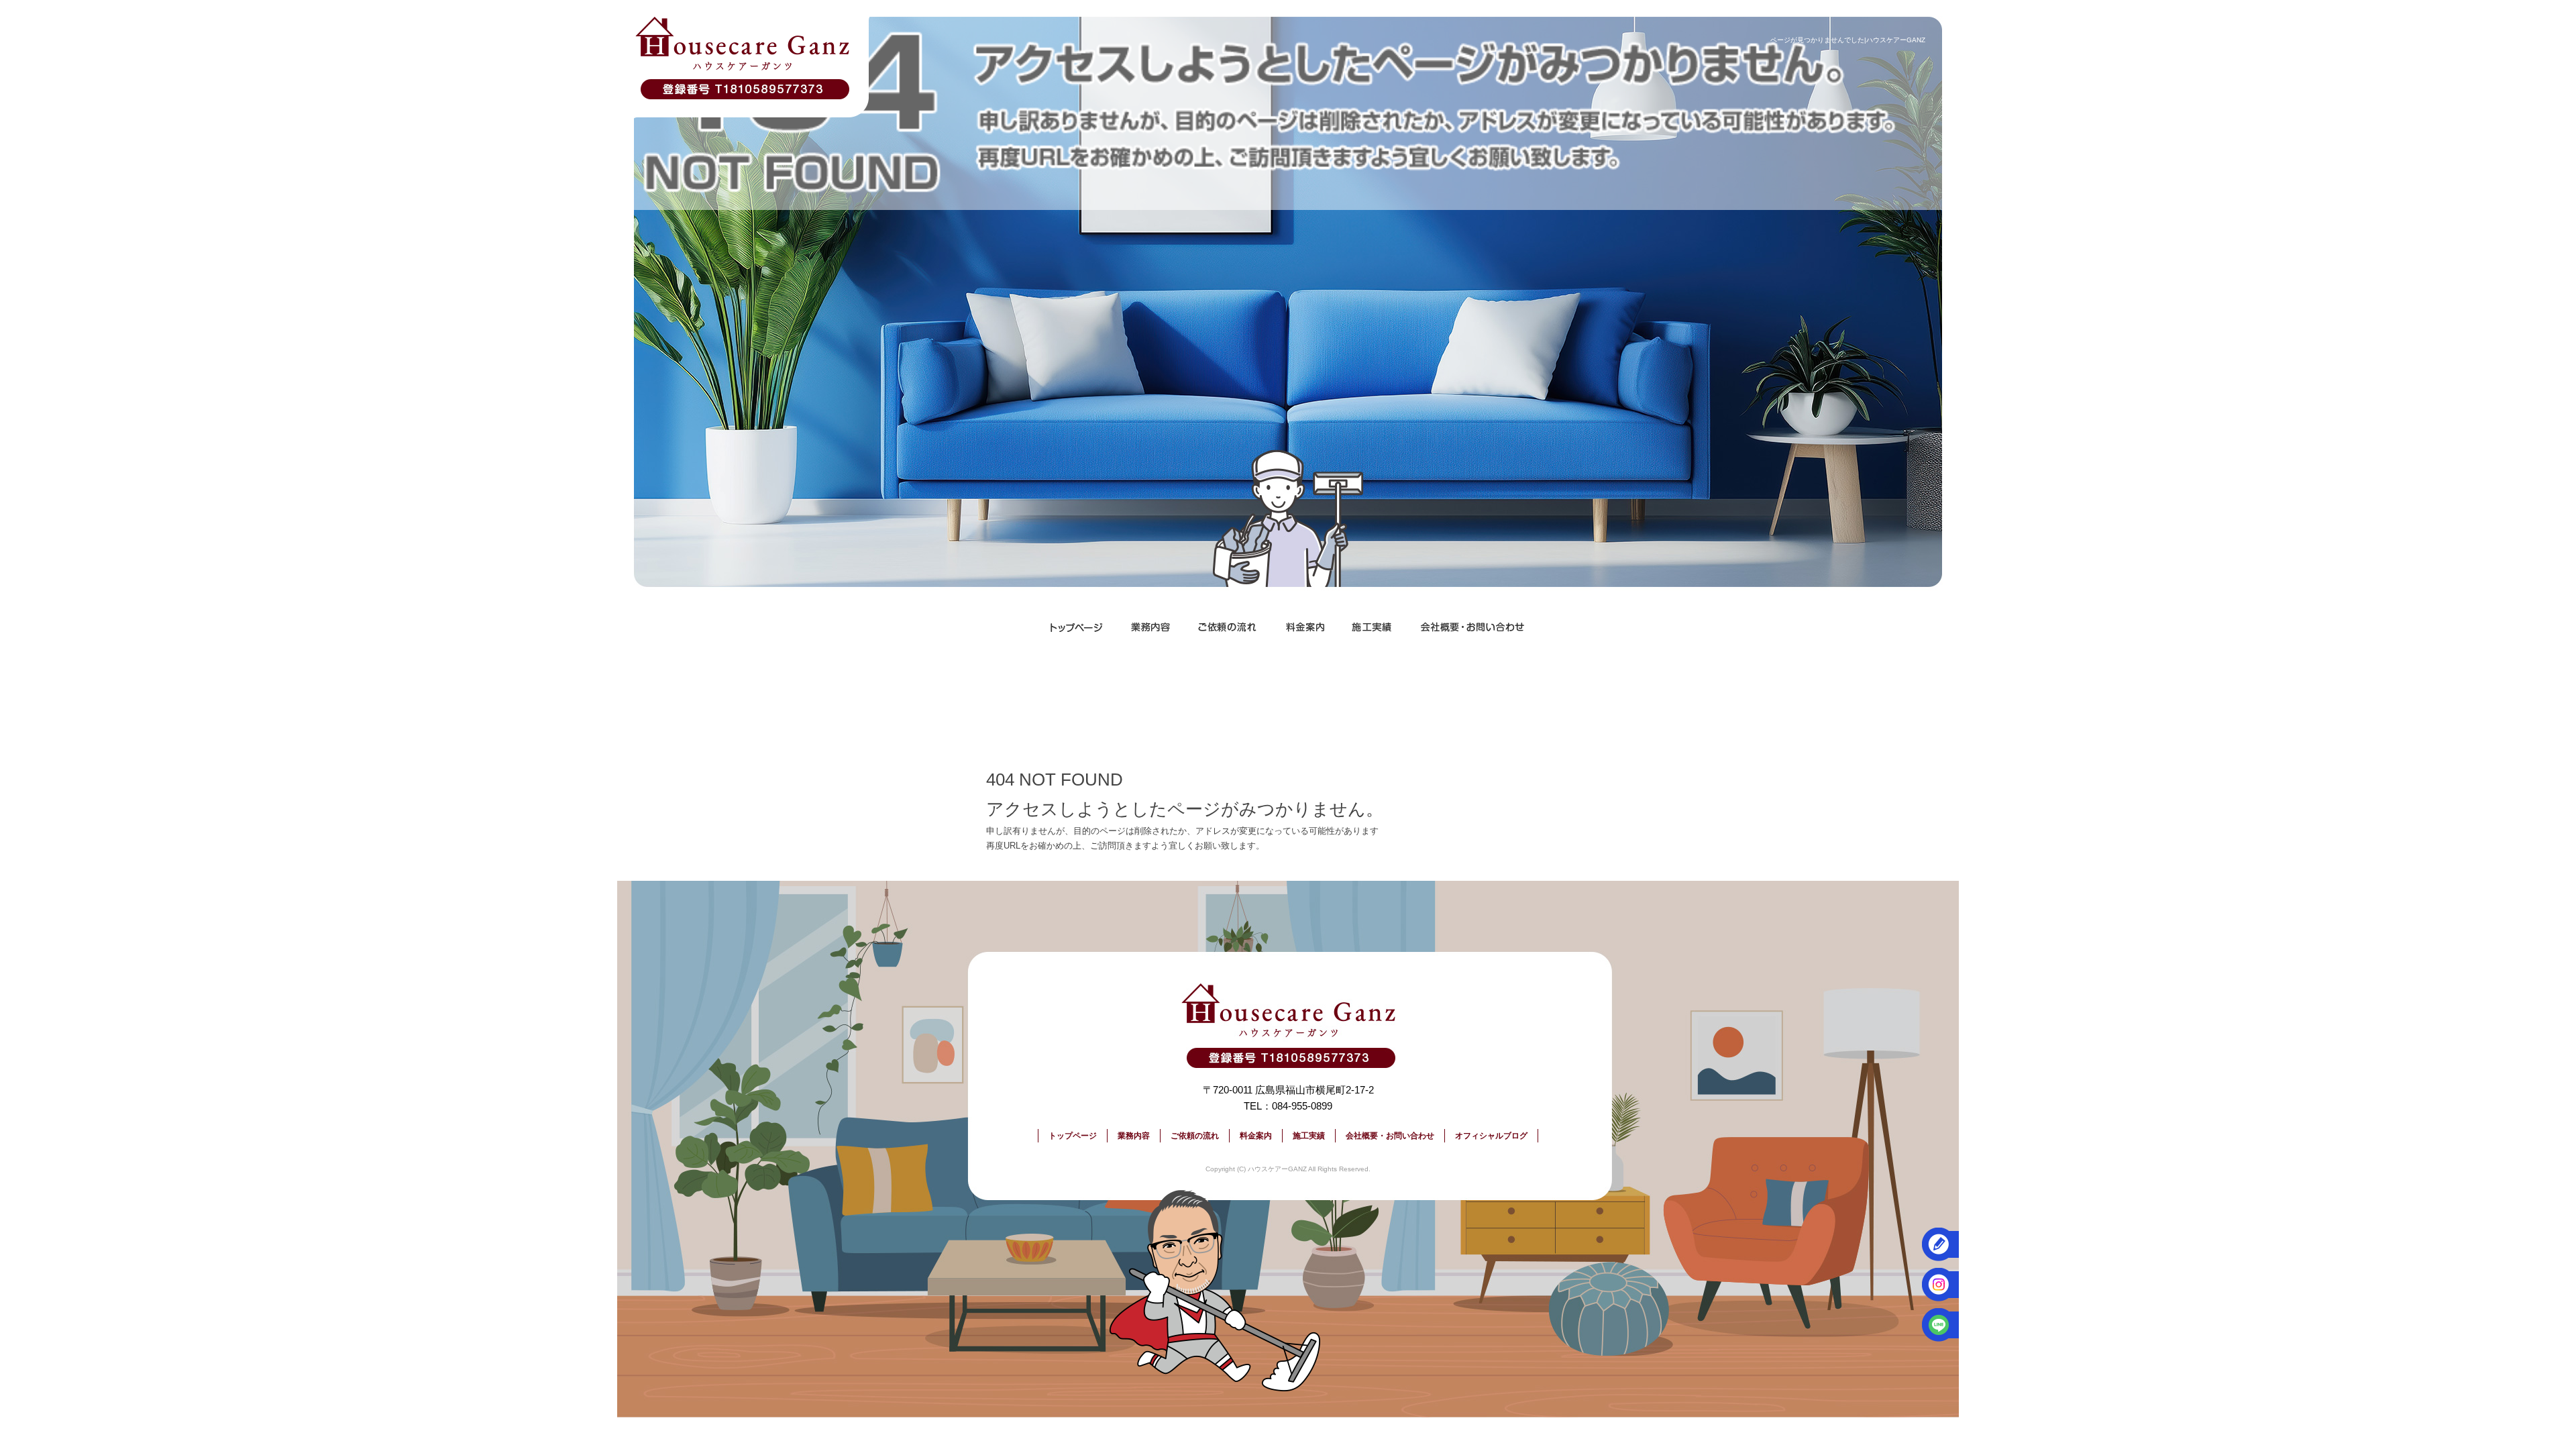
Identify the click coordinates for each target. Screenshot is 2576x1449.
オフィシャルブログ (1491, 1136)
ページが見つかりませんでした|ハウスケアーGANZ (1848, 40)
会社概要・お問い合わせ (1472, 627)
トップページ (1077, 627)
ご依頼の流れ (1228, 627)
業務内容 (1150, 627)
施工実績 (1372, 627)
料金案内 (1305, 627)
